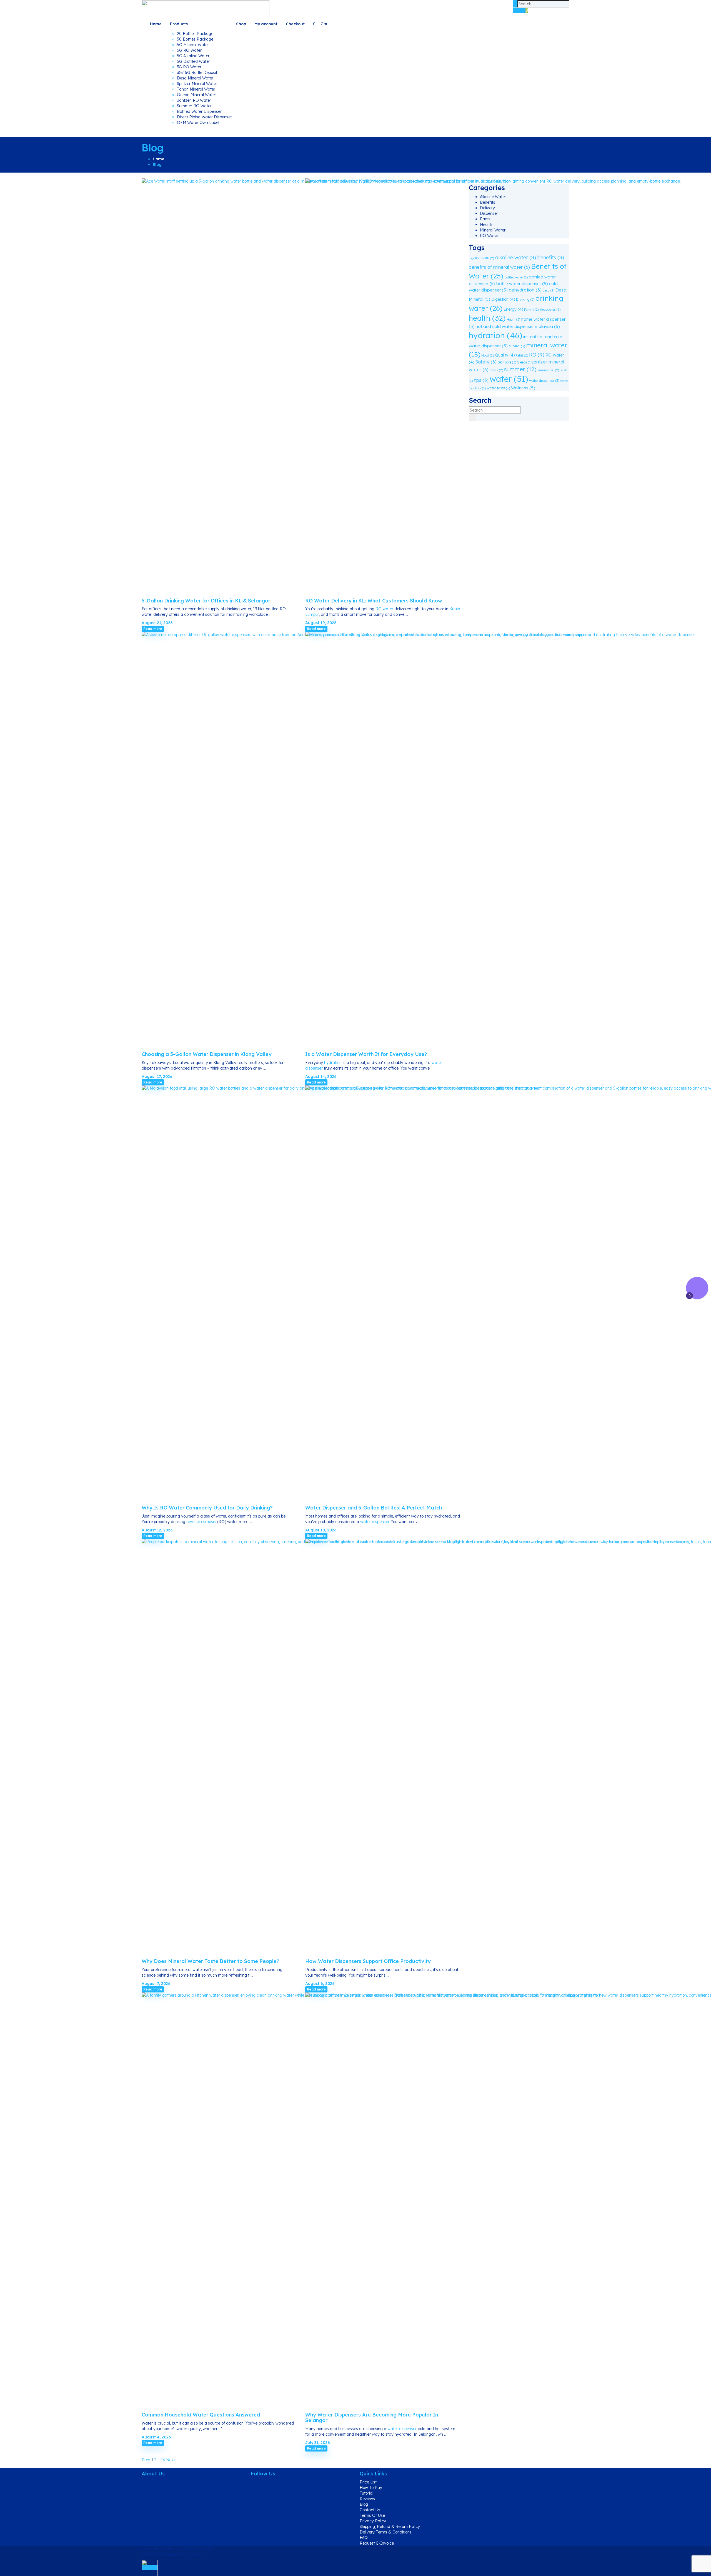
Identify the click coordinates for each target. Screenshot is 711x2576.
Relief (522, 355)
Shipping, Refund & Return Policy (390, 2527)
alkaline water (516, 257)
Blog (364, 2504)
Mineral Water (493, 230)
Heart (513, 319)
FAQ (364, 2538)
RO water (384, 609)
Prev (146, 2460)
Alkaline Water (493, 197)
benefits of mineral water (499, 267)
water (509, 379)
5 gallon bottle (481, 258)
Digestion (503, 299)
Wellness (523, 388)
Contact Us (370, 2510)
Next (171, 2460)
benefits (551, 257)
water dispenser (375, 1522)
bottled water (516, 277)
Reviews (367, 2499)
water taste (498, 388)
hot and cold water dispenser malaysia (518, 326)
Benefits (488, 202)
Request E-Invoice (377, 2543)
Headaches (550, 310)
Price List (368, 2482)
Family (531, 310)
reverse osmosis (201, 1522)
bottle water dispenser (522, 284)
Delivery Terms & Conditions (386, 2532)
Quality (505, 355)
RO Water (489, 236)
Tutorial (366, 2493)
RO (537, 355)
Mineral (517, 346)
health (487, 318)
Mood (488, 355)
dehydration (525, 290)
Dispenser (489, 213)
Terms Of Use (372, 2515)
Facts (485, 219)
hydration (333, 1063)
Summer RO (548, 370)
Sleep (524, 362)
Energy (513, 309)
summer (520, 369)
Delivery (487, 208)
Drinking (525, 299)
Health (486, 225)
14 (163, 2460)
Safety (486, 362)
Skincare (507, 362)
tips (481, 380)
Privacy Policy (373, 2521)
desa (549, 290)
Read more (153, 629)
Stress (496, 370)
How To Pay (371, 2488)
